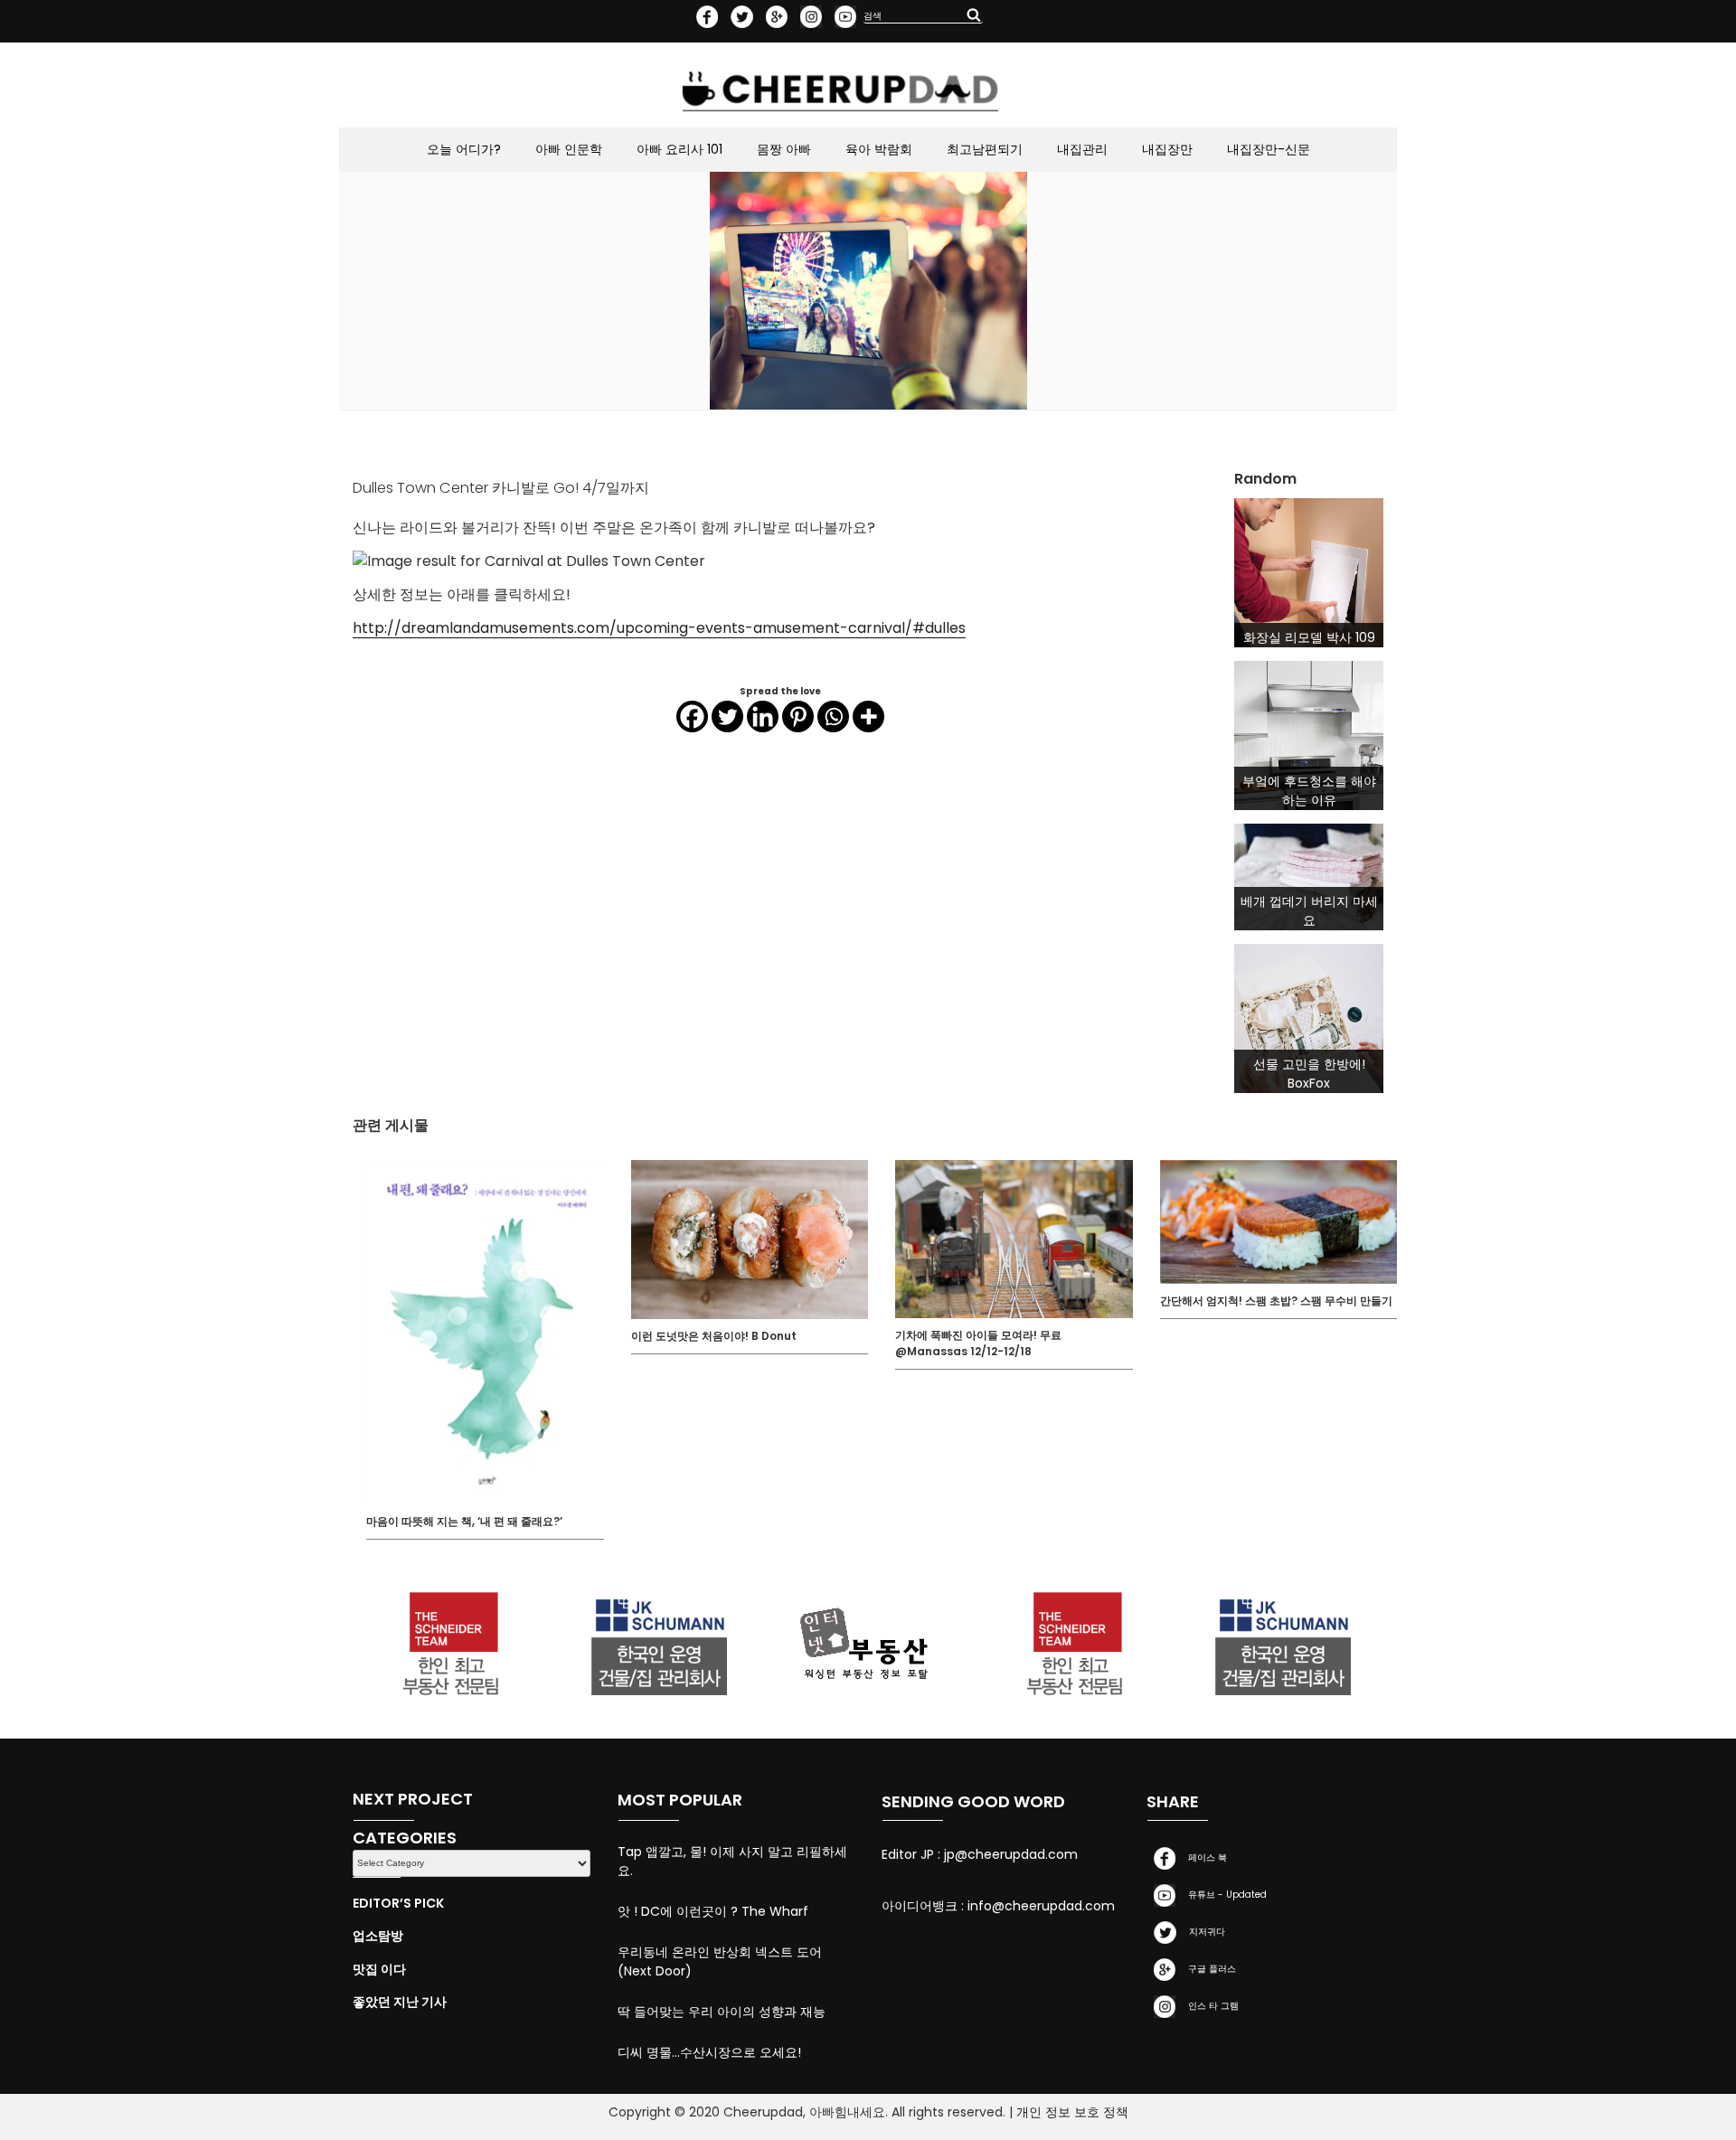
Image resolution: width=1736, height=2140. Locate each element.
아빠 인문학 (569, 149)
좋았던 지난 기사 (400, 2002)
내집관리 (1082, 149)
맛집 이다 (379, 1969)
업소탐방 (378, 1936)
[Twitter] (727, 716)
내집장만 (1167, 149)
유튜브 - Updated (1225, 1895)
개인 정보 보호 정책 (1072, 2112)
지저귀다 (1204, 1932)
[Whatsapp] (833, 716)
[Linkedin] (763, 716)
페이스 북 (1205, 1857)
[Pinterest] (798, 716)
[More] (868, 716)
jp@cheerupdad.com (1011, 1854)
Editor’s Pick (398, 1903)
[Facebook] (692, 716)
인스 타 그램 (1211, 2006)
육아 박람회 (879, 149)
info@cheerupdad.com (1041, 1906)
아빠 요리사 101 (679, 149)
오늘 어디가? (464, 149)
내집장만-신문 (1269, 149)
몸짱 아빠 (784, 149)
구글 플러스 (1209, 1969)
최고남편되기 (985, 149)
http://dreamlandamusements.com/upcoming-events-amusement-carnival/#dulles (659, 628)
